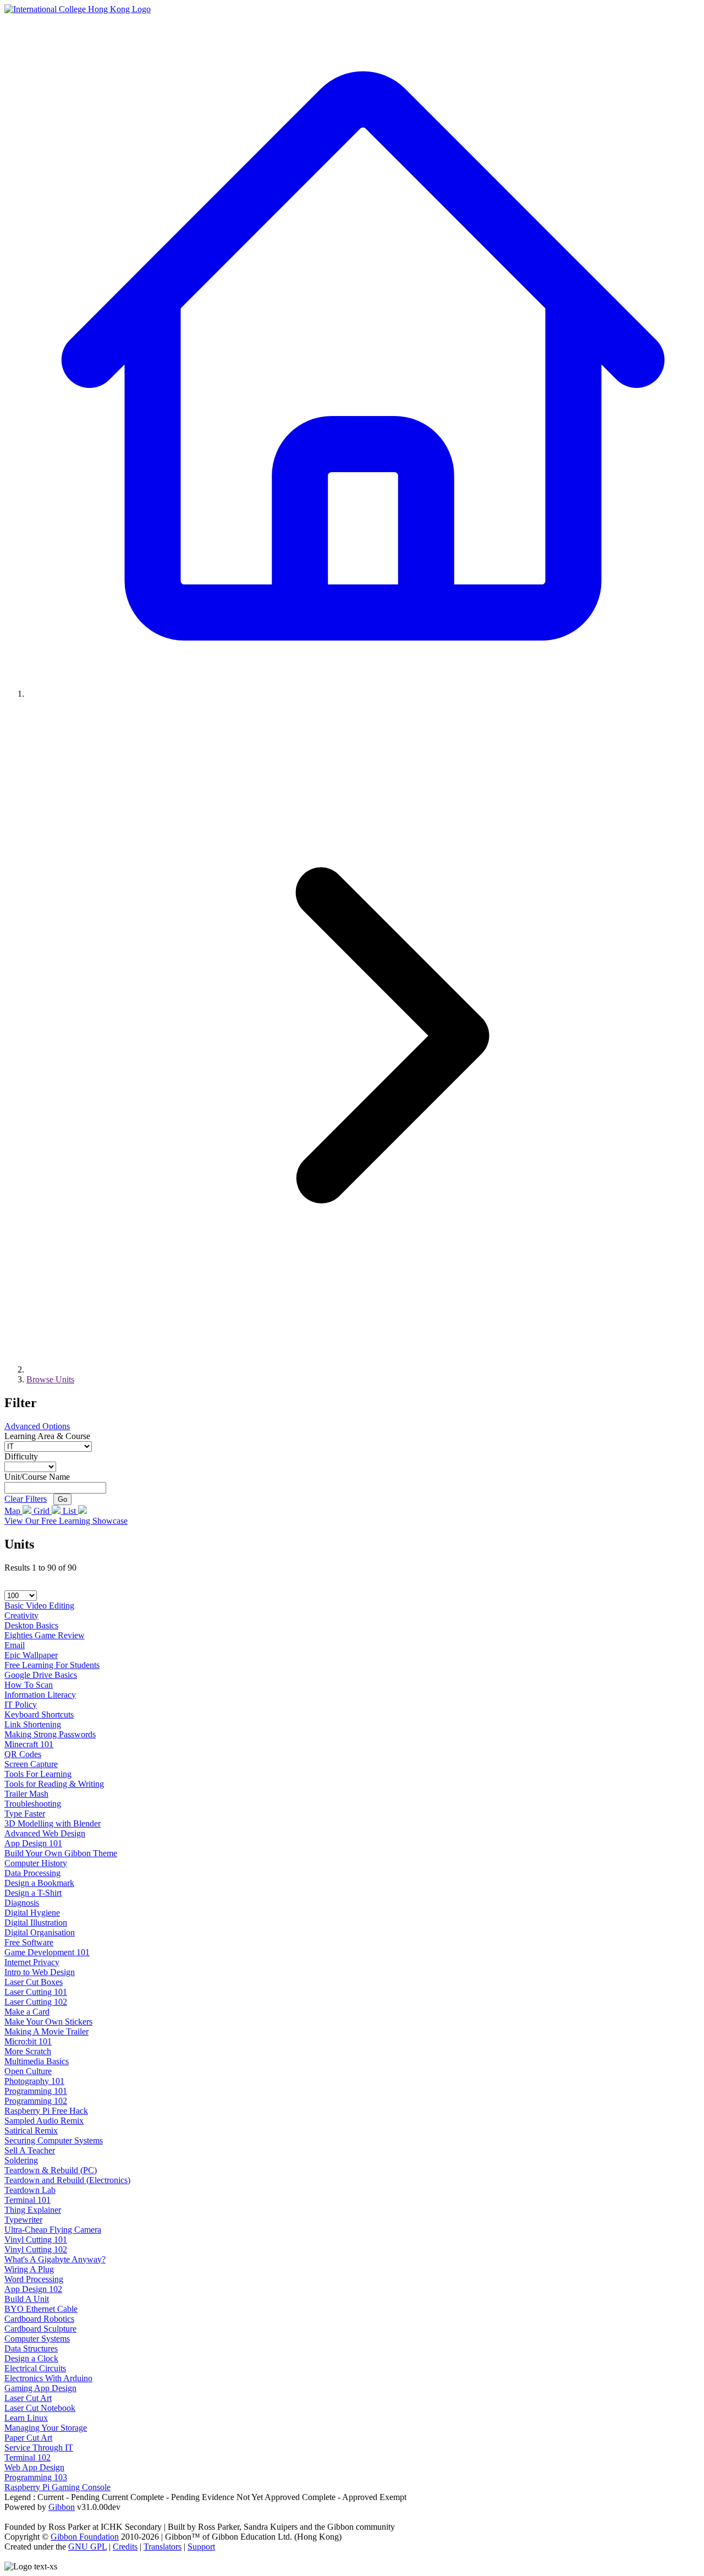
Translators (163, 2547)
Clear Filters (26, 1499)
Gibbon (62, 2507)
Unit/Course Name (37, 1477)
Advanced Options (37, 1426)
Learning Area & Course (47, 1436)
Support (201, 2547)
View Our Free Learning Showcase (66, 1521)
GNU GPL (87, 2547)
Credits (125, 2547)
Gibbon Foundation (85, 2537)
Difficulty (21, 1456)
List (70, 1511)
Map (13, 1511)
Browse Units (50, 1379)
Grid (43, 1511)
